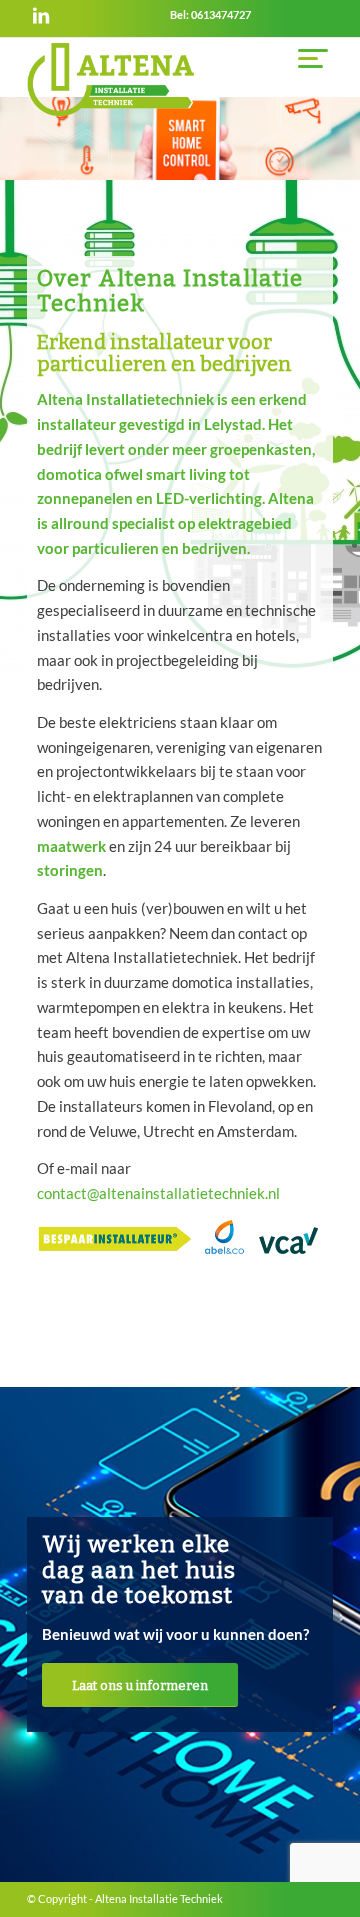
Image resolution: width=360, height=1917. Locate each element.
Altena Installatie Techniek (159, 1898)
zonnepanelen (85, 498)
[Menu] (305, 58)
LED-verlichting (209, 498)
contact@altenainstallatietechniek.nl (158, 1193)
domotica (69, 474)
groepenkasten (261, 449)
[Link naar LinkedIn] (41, 15)
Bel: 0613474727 (210, 14)
